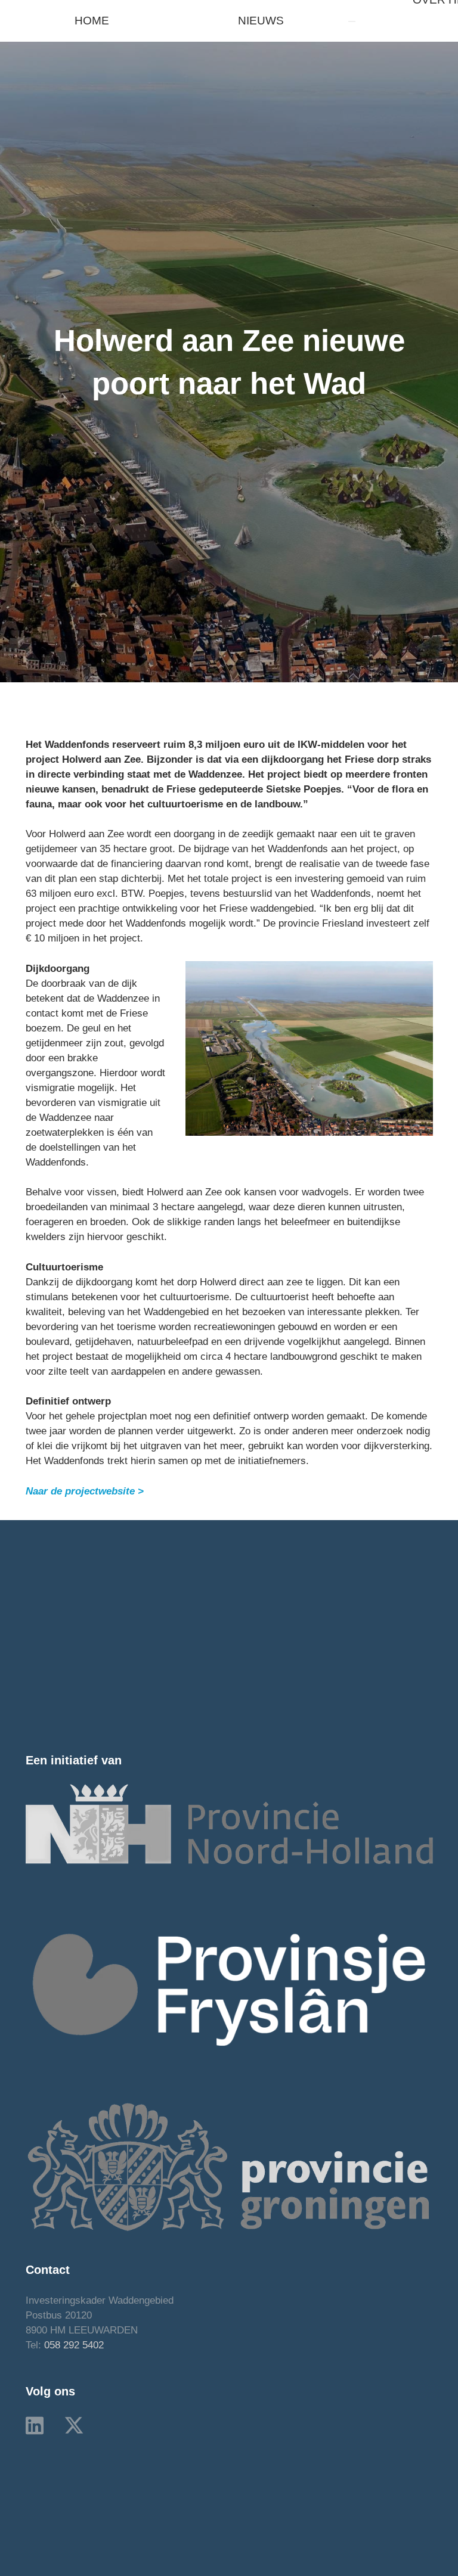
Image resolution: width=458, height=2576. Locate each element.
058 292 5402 (74, 2345)
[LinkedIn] (35, 2425)
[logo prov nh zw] (229, 1824)
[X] (74, 2426)
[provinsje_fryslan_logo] (229, 1989)
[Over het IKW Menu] (352, 21)
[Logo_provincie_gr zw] (229, 2166)
